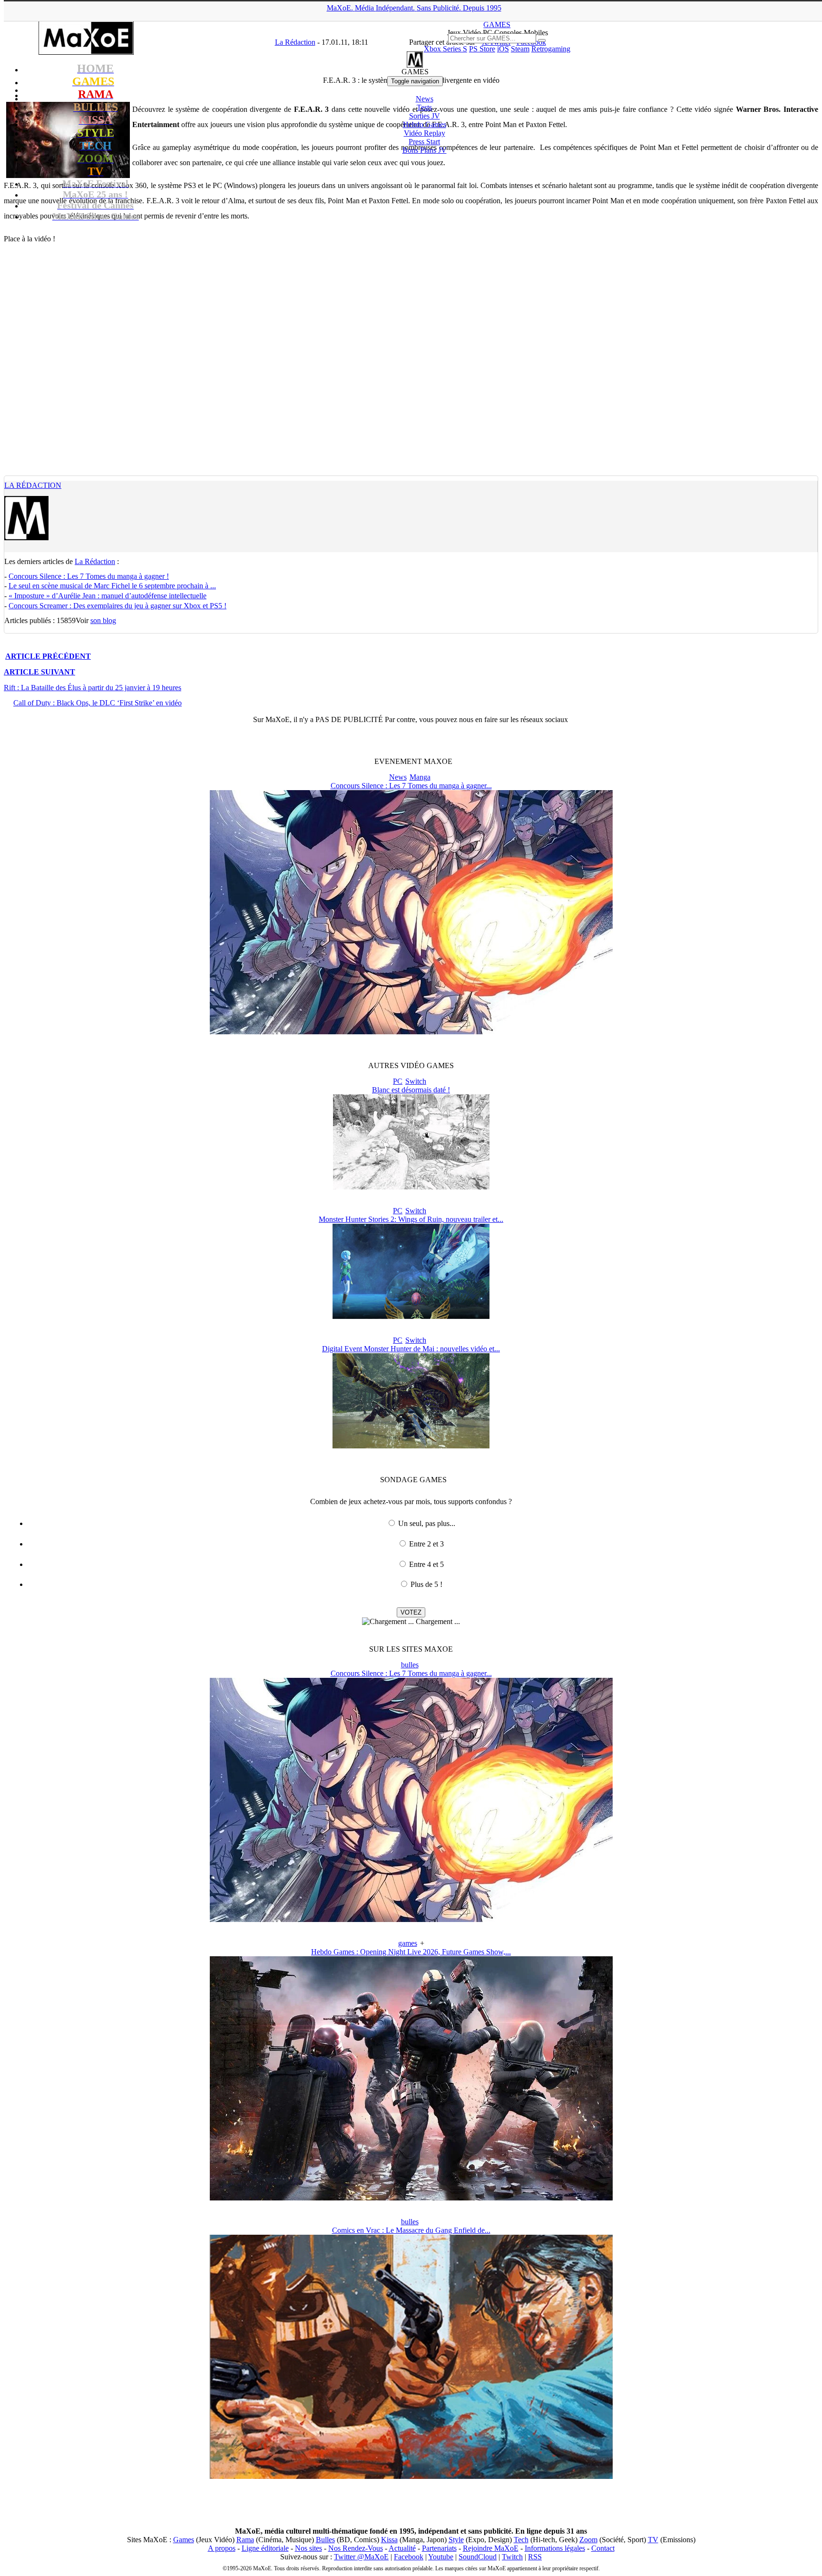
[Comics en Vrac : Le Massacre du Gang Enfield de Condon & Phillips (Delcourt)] (411, 2476)
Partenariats (439, 2548)
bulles (410, 1665)
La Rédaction (33, 485)
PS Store (482, 49)
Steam (520, 49)
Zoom (588, 2540)
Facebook (409, 2557)
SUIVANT (39, 672)
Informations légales (555, 2548)
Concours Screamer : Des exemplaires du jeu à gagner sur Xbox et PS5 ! (117, 606)
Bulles (325, 2540)
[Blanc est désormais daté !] (411, 1187)
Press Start (424, 142)
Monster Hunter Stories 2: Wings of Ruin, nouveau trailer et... (411, 1219)
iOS (503, 49)
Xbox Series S (445, 49)
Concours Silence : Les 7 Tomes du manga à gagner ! (89, 576)
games (408, 1943)
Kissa (389, 2540)
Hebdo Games (425, 124)
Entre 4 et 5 (426, 1564)
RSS (535, 2557)
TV (653, 2540)
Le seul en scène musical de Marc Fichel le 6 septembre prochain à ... (112, 586)
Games (184, 2540)
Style (456, 2540)
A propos (222, 2548)
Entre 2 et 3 (426, 1544)
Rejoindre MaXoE (491, 2548)
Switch (416, 1081)
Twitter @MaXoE (361, 2557)
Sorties (425, 116)
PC (398, 1081)
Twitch (512, 2557)
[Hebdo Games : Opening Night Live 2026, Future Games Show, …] (411, 2198)
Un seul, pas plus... (427, 1523)
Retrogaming (551, 49)
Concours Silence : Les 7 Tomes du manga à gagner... (411, 786)
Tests (424, 107)
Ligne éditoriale (265, 2548)
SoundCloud (478, 2557)
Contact (603, 2548)
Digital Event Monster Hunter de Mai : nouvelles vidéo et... (411, 1349)
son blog (103, 620)
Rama (245, 2540)
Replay (425, 133)
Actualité (402, 2548)
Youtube (441, 2557)
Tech (521, 2540)
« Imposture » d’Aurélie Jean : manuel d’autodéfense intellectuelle (108, 596)
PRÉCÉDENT (48, 656)
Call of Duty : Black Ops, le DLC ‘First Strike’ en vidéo (98, 703)
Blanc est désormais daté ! (411, 1090)
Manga (420, 777)
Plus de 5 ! (426, 1584)
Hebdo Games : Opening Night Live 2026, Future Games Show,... (411, 1952)
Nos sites (308, 2548)
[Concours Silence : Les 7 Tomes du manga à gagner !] (411, 1032)
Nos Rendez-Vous (356, 2548)
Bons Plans (425, 150)
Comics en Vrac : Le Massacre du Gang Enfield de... (411, 2230)
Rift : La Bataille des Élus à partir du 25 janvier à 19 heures (93, 688)
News (425, 99)
